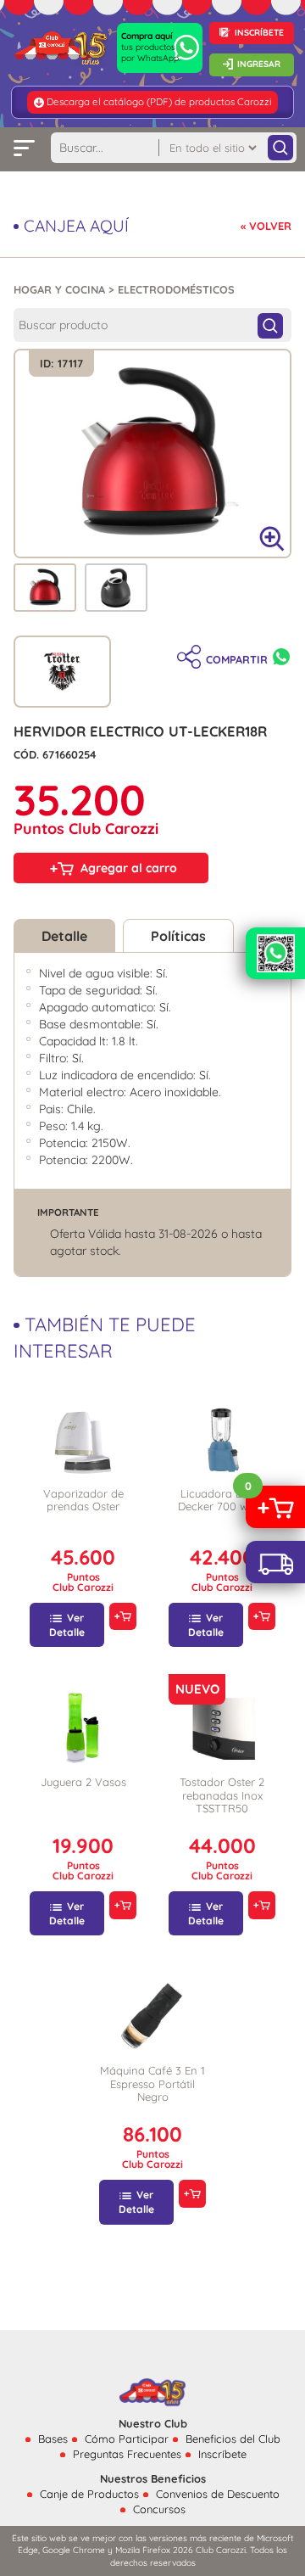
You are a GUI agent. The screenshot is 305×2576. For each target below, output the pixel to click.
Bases (53, 2439)
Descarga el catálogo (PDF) (109, 101)
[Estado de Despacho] (275, 1562)
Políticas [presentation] (178, 936)
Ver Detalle (67, 1625)
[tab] (45, 588)
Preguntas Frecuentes (127, 2454)
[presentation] (45, 586)
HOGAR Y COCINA (59, 289)
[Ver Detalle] (83, 1439)
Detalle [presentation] (64, 936)
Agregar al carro (129, 868)
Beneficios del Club (233, 2439)
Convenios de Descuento (218, 2494)
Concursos (159, 2509)
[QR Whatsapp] (275, 953)
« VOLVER (266, 226)
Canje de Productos (89, 2494)
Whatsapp (281, 657)
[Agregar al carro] (122, 1617)
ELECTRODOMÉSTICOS (176, 289)
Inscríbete (222, 2454)
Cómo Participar (127, 2439)
